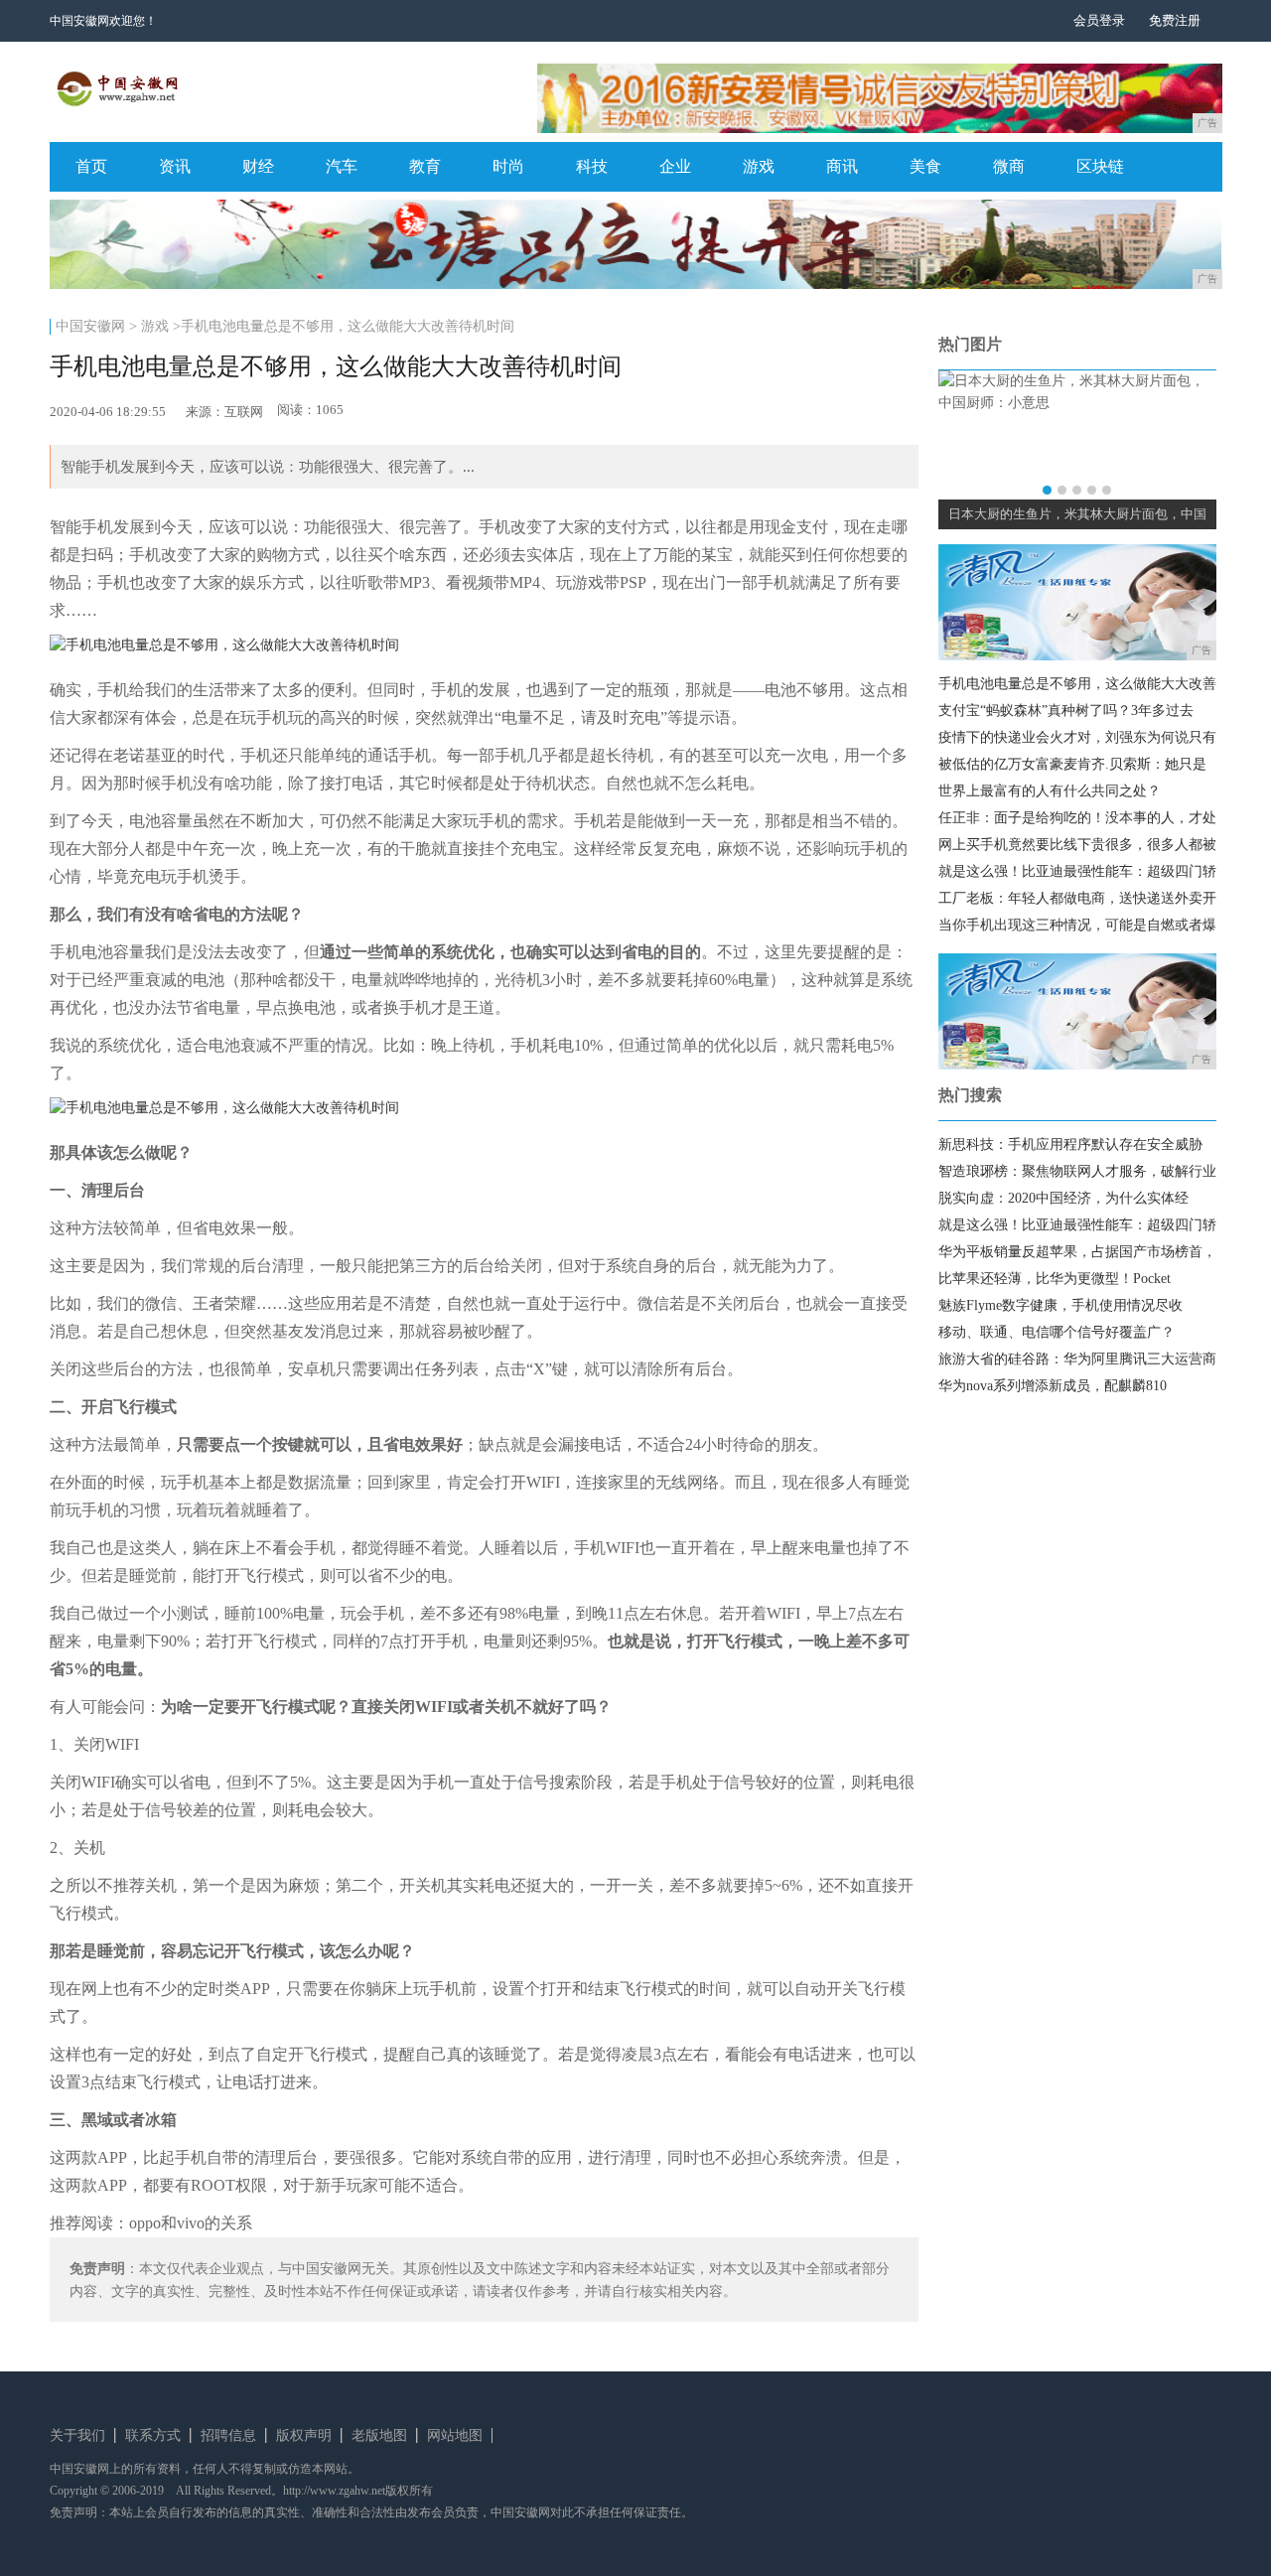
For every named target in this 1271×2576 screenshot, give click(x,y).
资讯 (175, 166)
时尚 (508, 166)
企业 (675, 166)
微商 (1009, 166)
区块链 (1100, 166)
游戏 (759, 166)
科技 (592, 166)
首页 (91, 166)
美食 (925, 166)
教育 (425, 166)
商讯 (842, 166)
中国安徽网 (90, 326)
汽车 (342, 166)
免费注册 (1175, 20)
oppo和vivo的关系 (191, 2223)
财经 (258, 166)
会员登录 (1099, 20)
